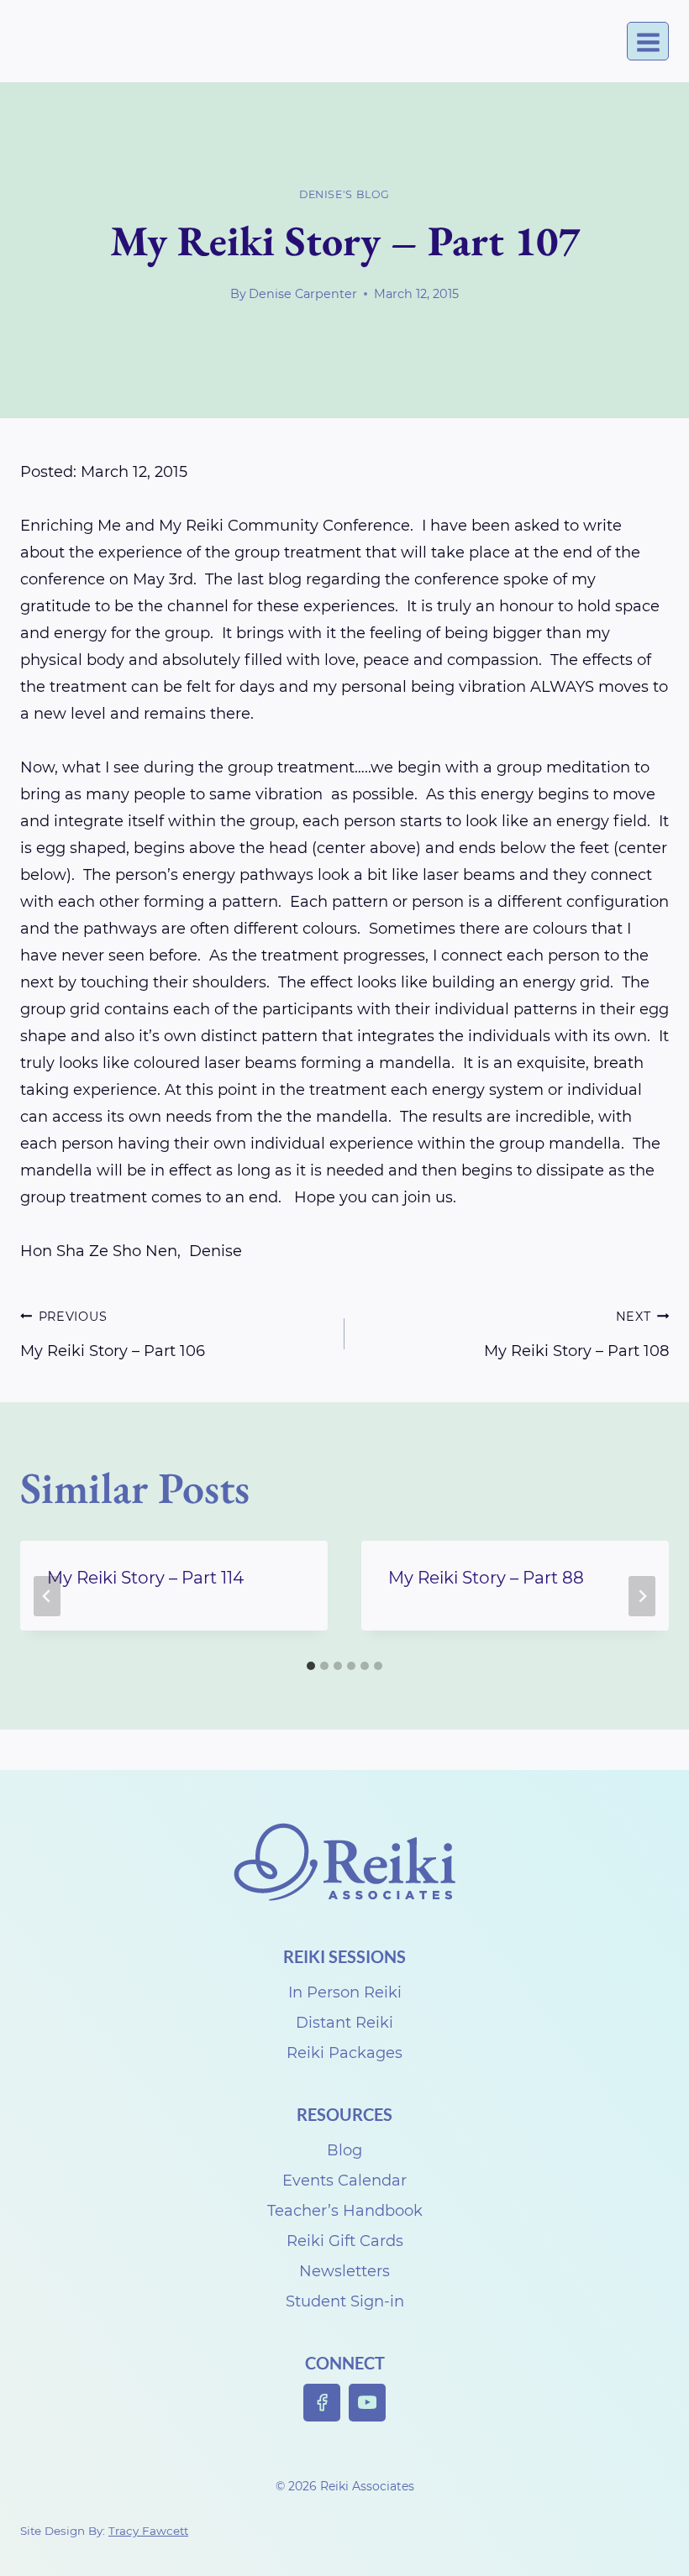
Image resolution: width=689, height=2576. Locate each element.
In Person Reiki (345, 1992)
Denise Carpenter (303, 294)
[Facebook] (322, 2403)
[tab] (311, 1666)
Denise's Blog (344, 194)
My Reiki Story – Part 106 (113, 1335)
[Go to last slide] (47, 1596)
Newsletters (344, 2271)
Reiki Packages (344, 2053)
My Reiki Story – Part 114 (145, 1578)
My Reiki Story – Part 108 (576, 1335)
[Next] (642, 1596)
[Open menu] (648, 42)
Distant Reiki (344, 2023)
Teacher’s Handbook (345, 2211)
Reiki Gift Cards (345, 2241)
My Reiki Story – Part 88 (486, 1578)
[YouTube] (368, 2403)
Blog (344, 2150)
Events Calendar (344, 2181)
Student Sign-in (345, 2301)
